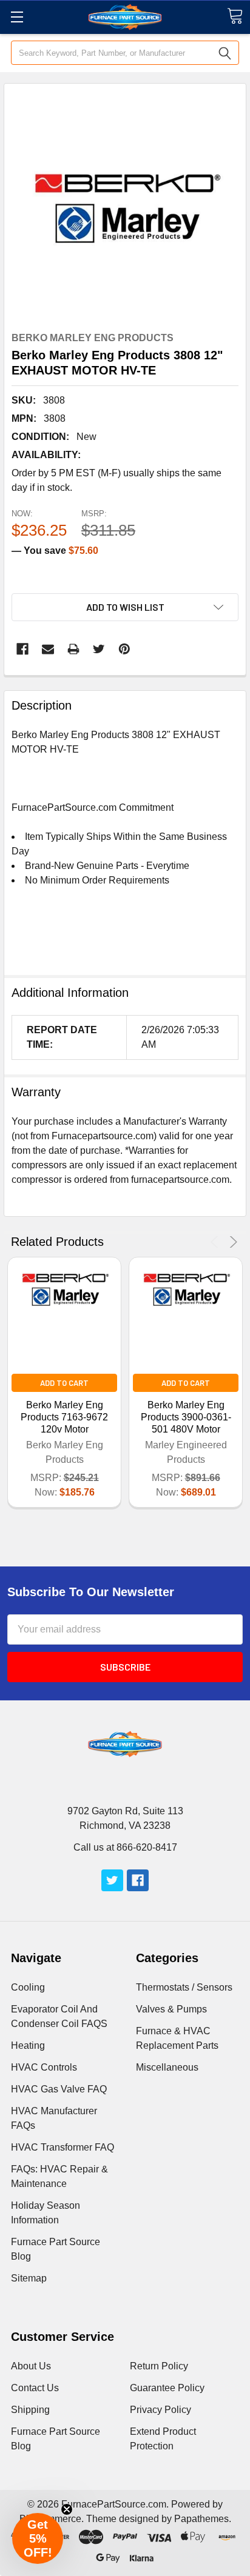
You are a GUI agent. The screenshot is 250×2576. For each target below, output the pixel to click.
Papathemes (201, 2519)
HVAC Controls (44, 2067)
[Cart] (235, 16)
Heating (28, 2045)
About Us (31, 2366)
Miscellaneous (167, 2067)
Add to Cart (64, 1383)
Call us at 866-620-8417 (125, 1847)
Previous (216, 1242)
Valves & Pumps (171, 2009)
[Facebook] (22, 649)
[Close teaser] (67, 2509)
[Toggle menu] (17, 17)
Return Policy (159, 2366)
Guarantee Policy (167, 2388)
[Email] (48, 649)
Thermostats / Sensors (184, 1987)
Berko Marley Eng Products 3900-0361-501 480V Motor (186, 1417)
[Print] (73, 649)
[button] (38, 2538)
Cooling (28, 1987)
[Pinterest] (124, 649)
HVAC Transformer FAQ (62, 2147)
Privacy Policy (160, 2410)
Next (231, 1242)
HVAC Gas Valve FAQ (59, 2089)
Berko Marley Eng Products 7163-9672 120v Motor (64, 1417)
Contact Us (35, 2388)
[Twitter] (99, 649)
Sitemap (29, 2278)
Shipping (30, 2410)
